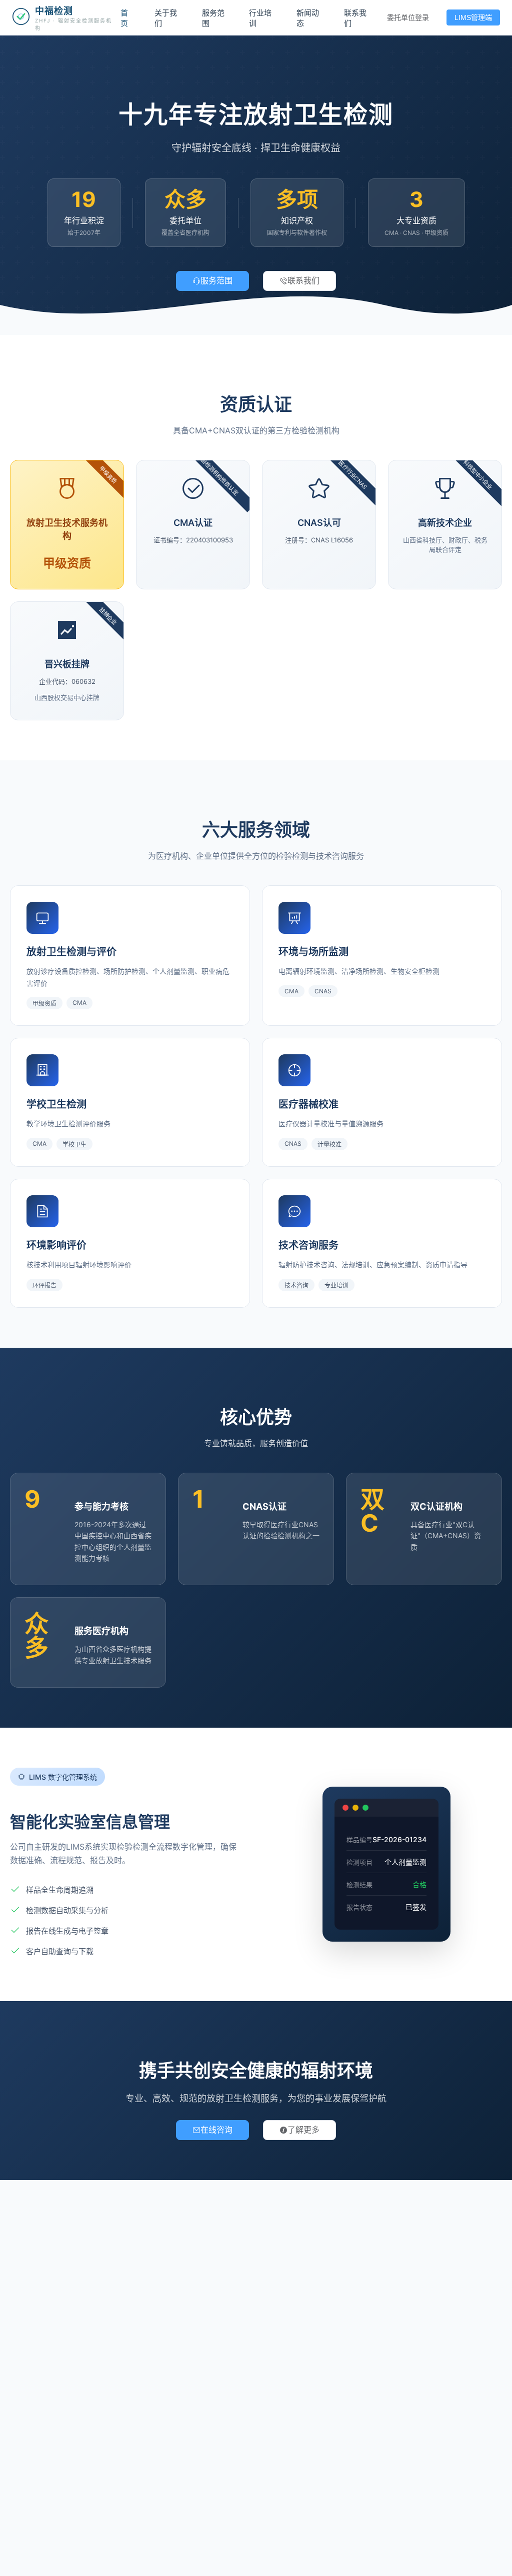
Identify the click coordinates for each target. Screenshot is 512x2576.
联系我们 (355, 18)
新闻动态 (308, 18)
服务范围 (213, 18)
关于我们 (166, 18)
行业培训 (260, 18)
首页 (124, 18)
